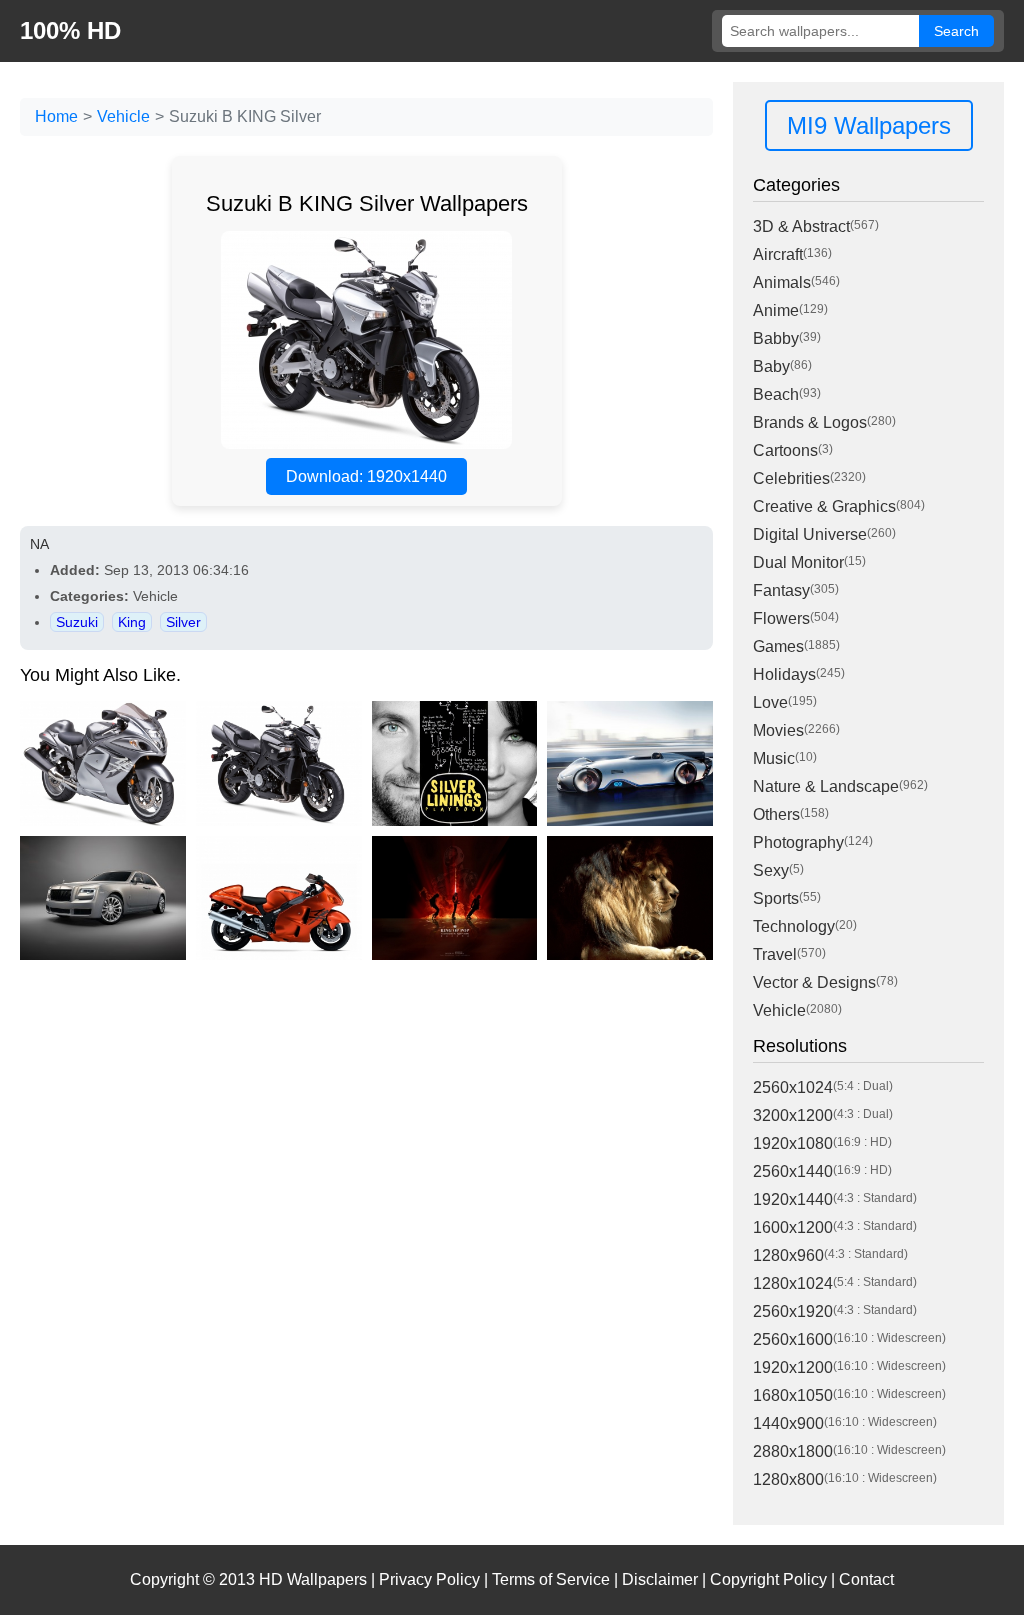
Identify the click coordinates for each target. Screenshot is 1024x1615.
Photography (798, 842)
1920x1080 (793, 1143)
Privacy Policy (429, 1579)
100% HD (70, 30)
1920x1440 (793, 1199)
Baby (771, 366)
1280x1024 (793, 1283)
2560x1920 (793, 1311)
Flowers (781, 618)
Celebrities (791, 478)
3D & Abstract (801, 226)
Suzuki (77, 622)
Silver (183, 622)
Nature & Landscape (826, 786)
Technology (794, 926)
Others (776, 814)
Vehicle (123, 116)
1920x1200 (793, 1367)
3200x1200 (793, 1115)
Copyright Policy (768, 1579)
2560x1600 (793, 1339)
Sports (776, 898)
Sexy (771, 870)
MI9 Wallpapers (869, 125)
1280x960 (788, 1255)
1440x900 (788, 1423)
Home (56, 116)
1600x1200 (793, 1227)
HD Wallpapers (313, 1579)
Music (774, 758)
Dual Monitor (798, 562)
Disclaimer (660, 1579)
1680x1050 (793, 1395)
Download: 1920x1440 (366, 476)
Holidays (784, 674)
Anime (776, 310)
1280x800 (788, 1479)
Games (778, 646)
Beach (776, 394)
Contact (866, 1579)
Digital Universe (810, 534)
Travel (775, 954)
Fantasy (781, 590)
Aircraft (778, 254)
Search (956, 31)
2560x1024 (793, 1087)
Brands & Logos (810, 422)
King (132, 622)
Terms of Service (551, 1579)
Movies (778, 730)
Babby (776, 338)
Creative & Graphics (824, 506)
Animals (782, 282)
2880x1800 (793, 1451)
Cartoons (785, 450)
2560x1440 (793, 1171)
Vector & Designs (814, 982)
